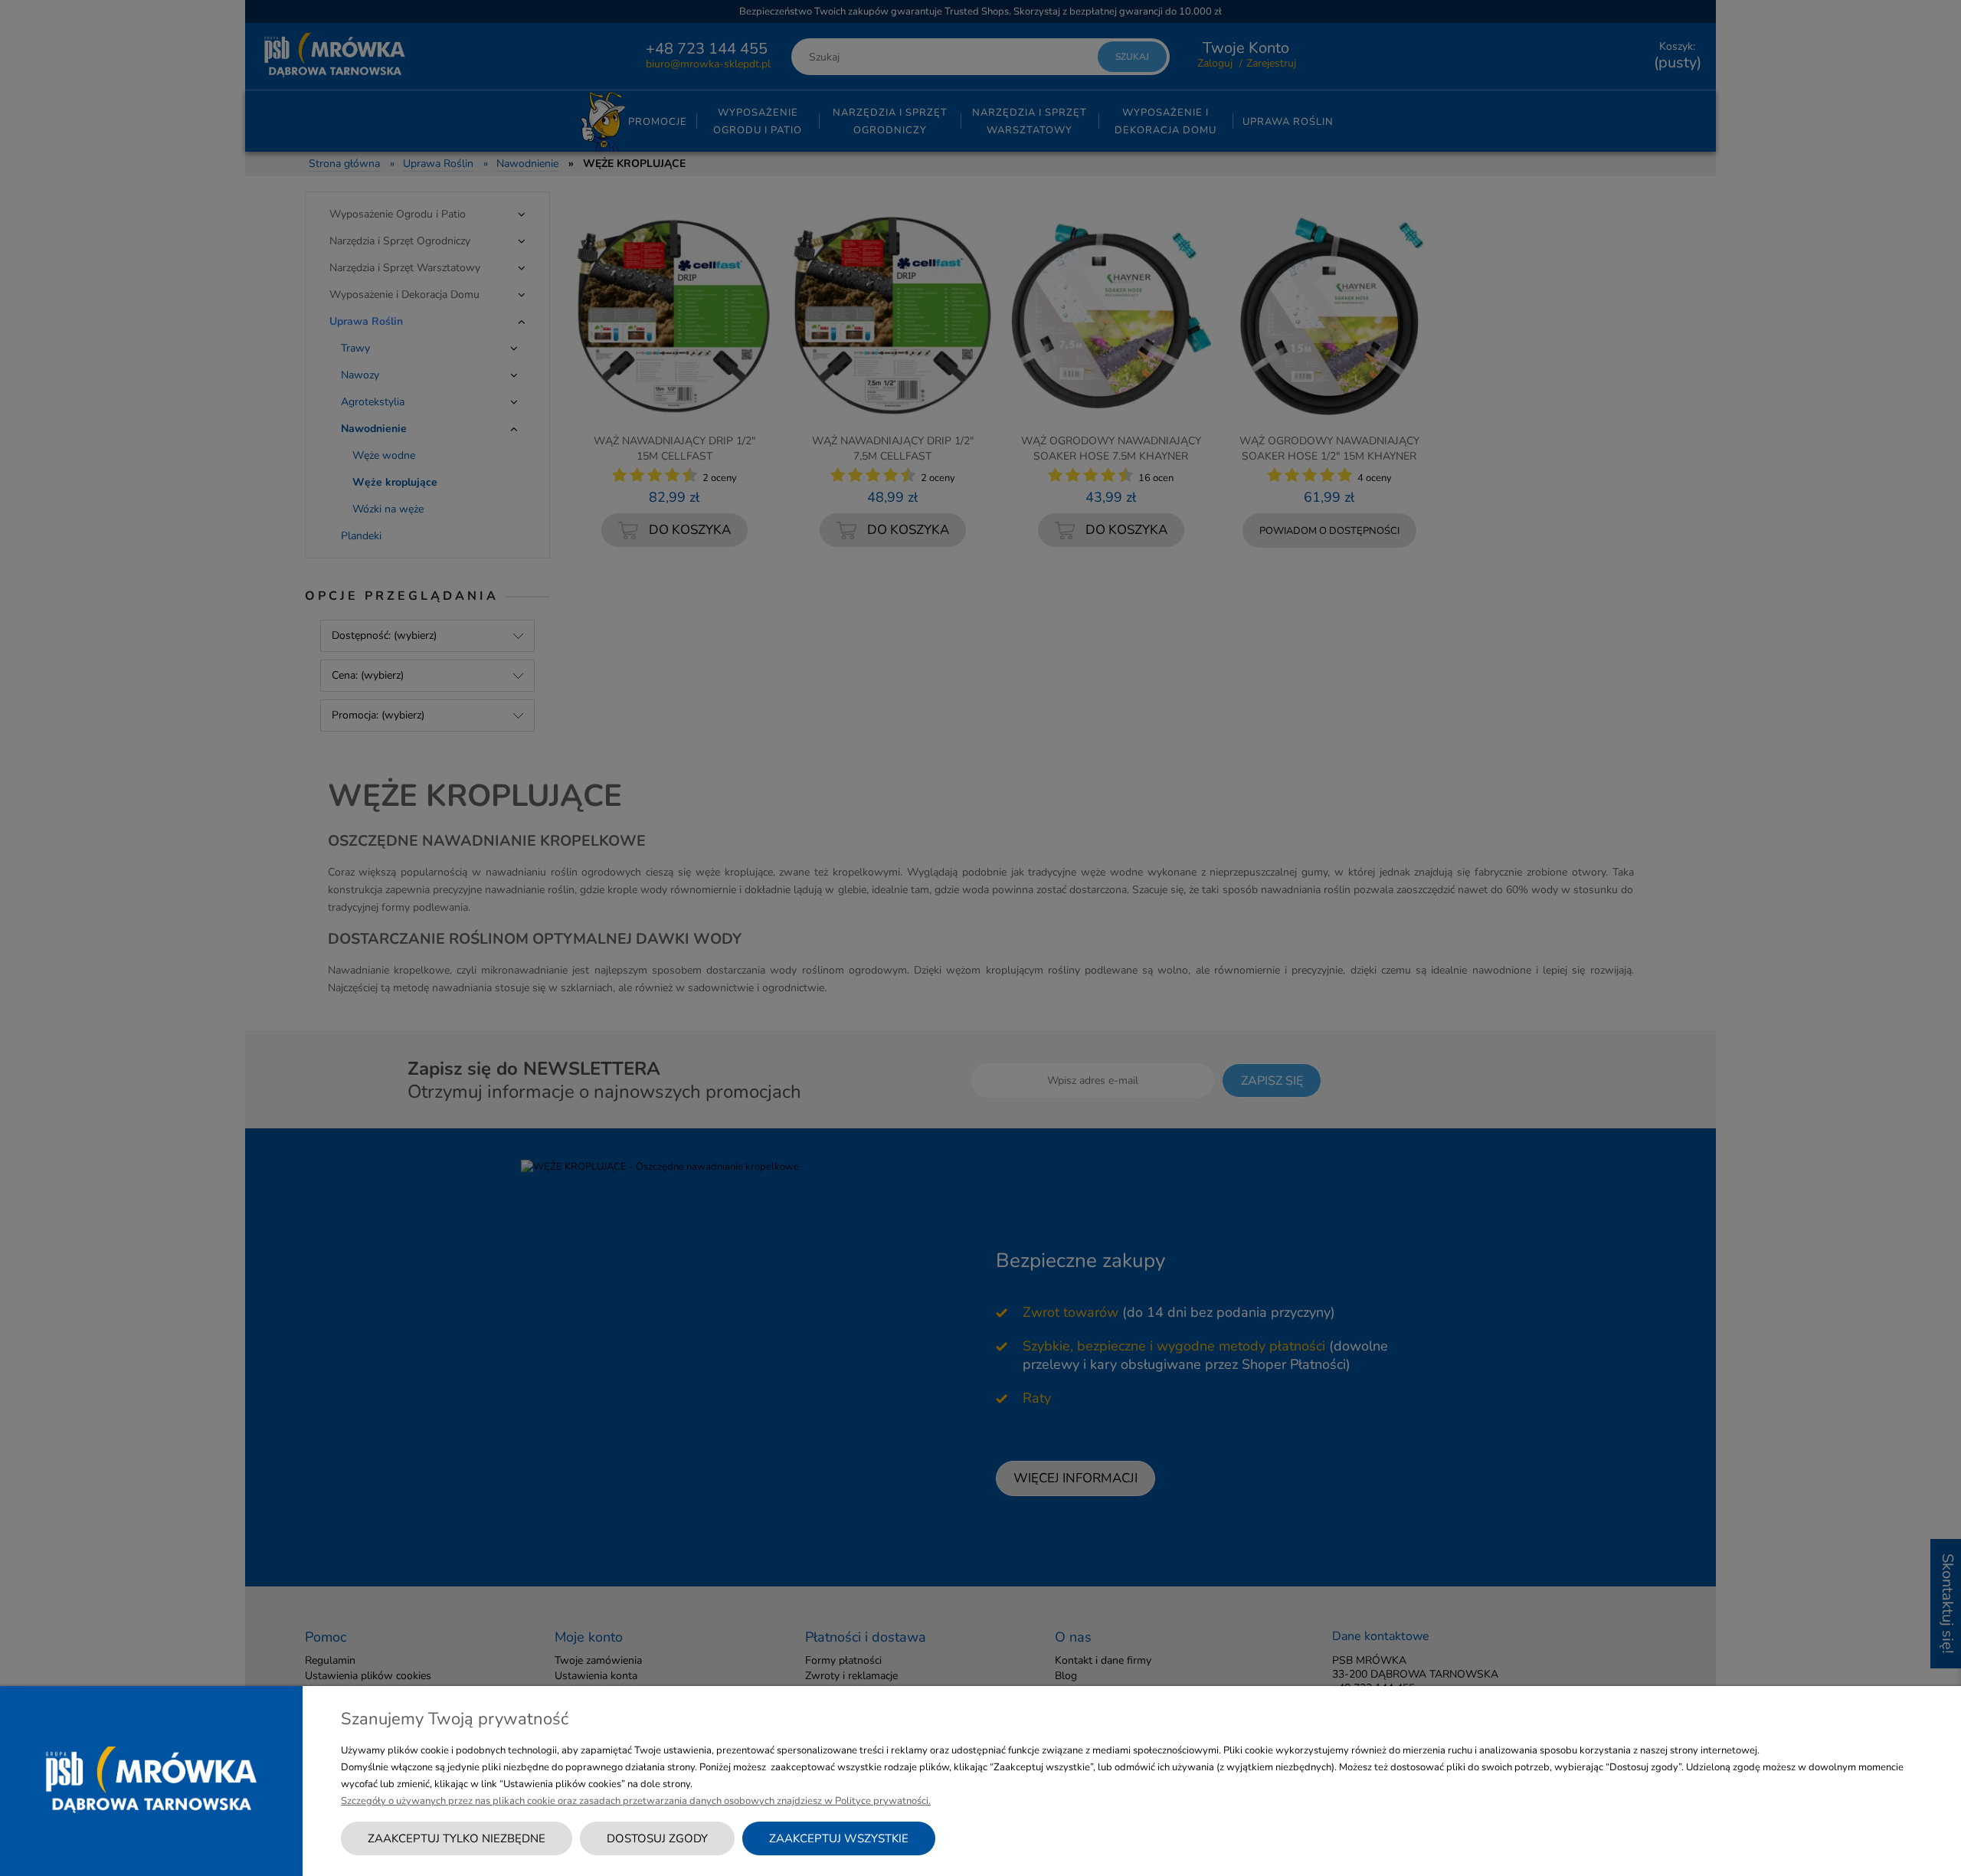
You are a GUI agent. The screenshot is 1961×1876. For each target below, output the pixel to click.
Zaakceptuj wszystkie (839, 1838)
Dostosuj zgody (657, 1838)
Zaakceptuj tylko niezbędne (457, 1838)
